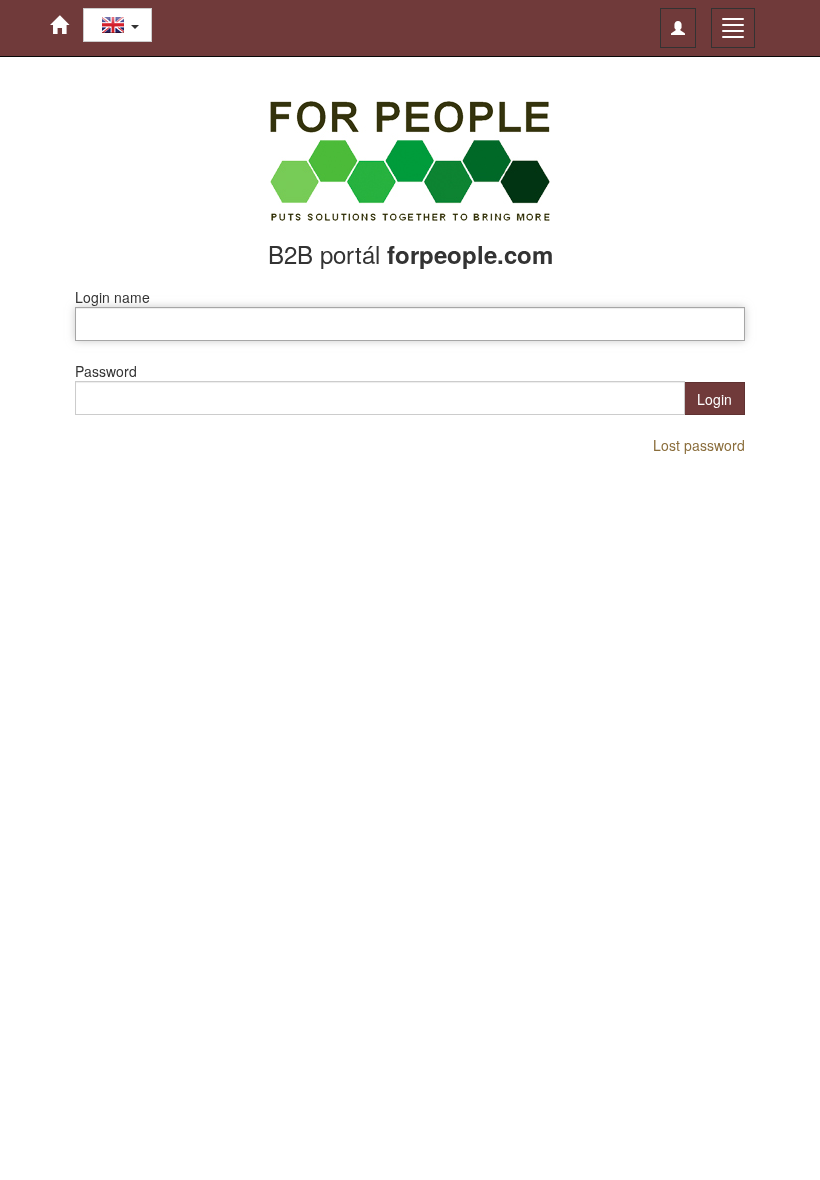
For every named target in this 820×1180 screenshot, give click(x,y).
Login (714, 399)
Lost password (699, 445)
